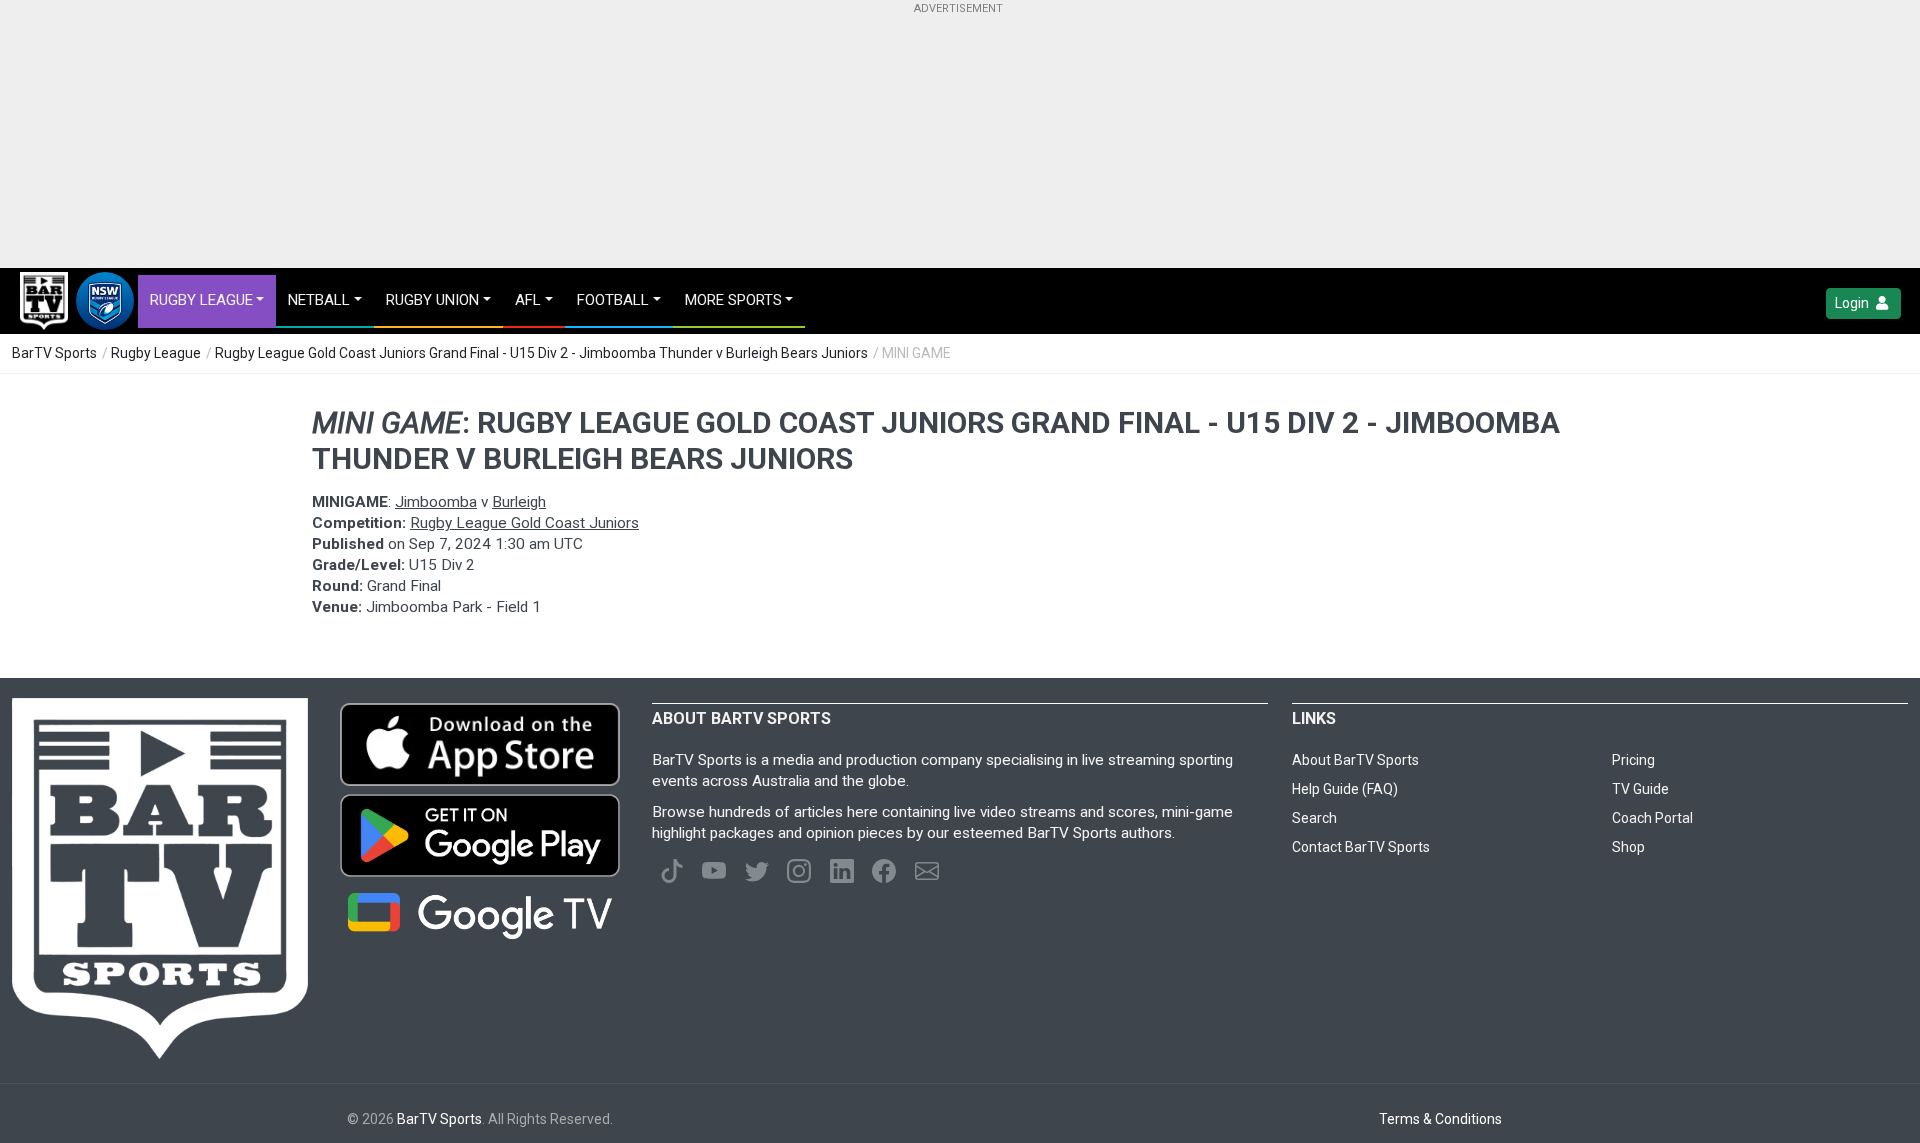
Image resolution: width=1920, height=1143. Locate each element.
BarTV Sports (54, 353)
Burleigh (519, 502)
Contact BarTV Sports (1361, 847)
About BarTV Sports (1355, 760)
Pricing (1633, 760)
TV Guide (1640, 789)
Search (1314, 818)
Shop (1628, 847)
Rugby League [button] (201, 300)
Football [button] (613, 300)
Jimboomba (436, 502)
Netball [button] (319, 300)
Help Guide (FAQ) (1345, 789)
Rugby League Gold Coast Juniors (524, 523)
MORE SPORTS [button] (733, 300)
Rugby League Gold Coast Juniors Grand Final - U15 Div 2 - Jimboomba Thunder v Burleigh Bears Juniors (541, 353)
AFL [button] (528, 300)
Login (1853, 303)
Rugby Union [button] (432, 300)
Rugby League (156, 353)
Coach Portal (1652, 818)
